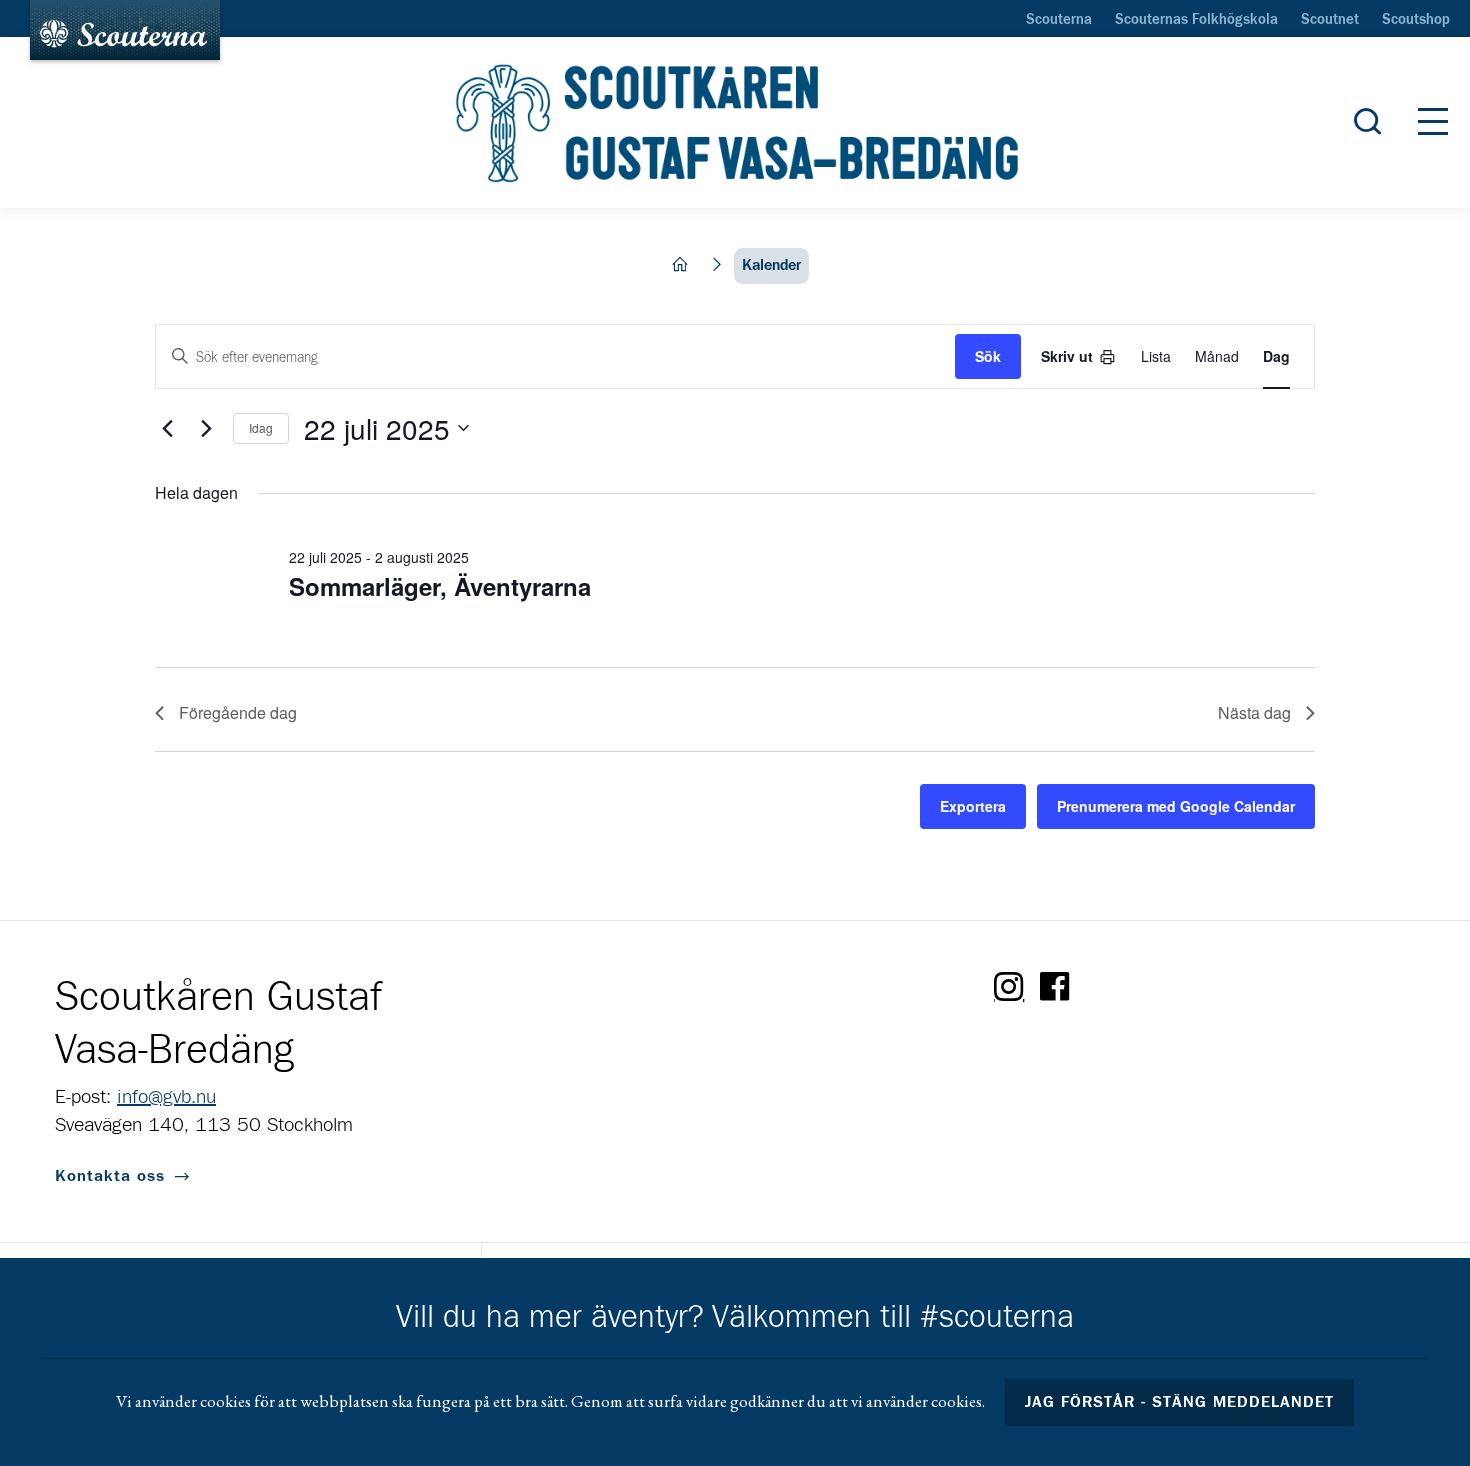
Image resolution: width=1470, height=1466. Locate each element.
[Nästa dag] (206, 428)
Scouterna (1059, 20)
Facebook (1055, 987)
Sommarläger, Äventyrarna (440, 586)
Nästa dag (1254, 712)
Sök (988, 356)
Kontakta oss (110, 1176)
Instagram (1009, 987)
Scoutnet (1330, 20)
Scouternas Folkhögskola (1196, 20)
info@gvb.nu (166, 1097)
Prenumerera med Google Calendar (1176, 806)
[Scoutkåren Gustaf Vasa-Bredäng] (734, 123)
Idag (261, 427)
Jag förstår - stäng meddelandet (1180, 1402)
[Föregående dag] (167, 428)
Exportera (973, 806)
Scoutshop (1416, 20)
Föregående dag (238, 712)
